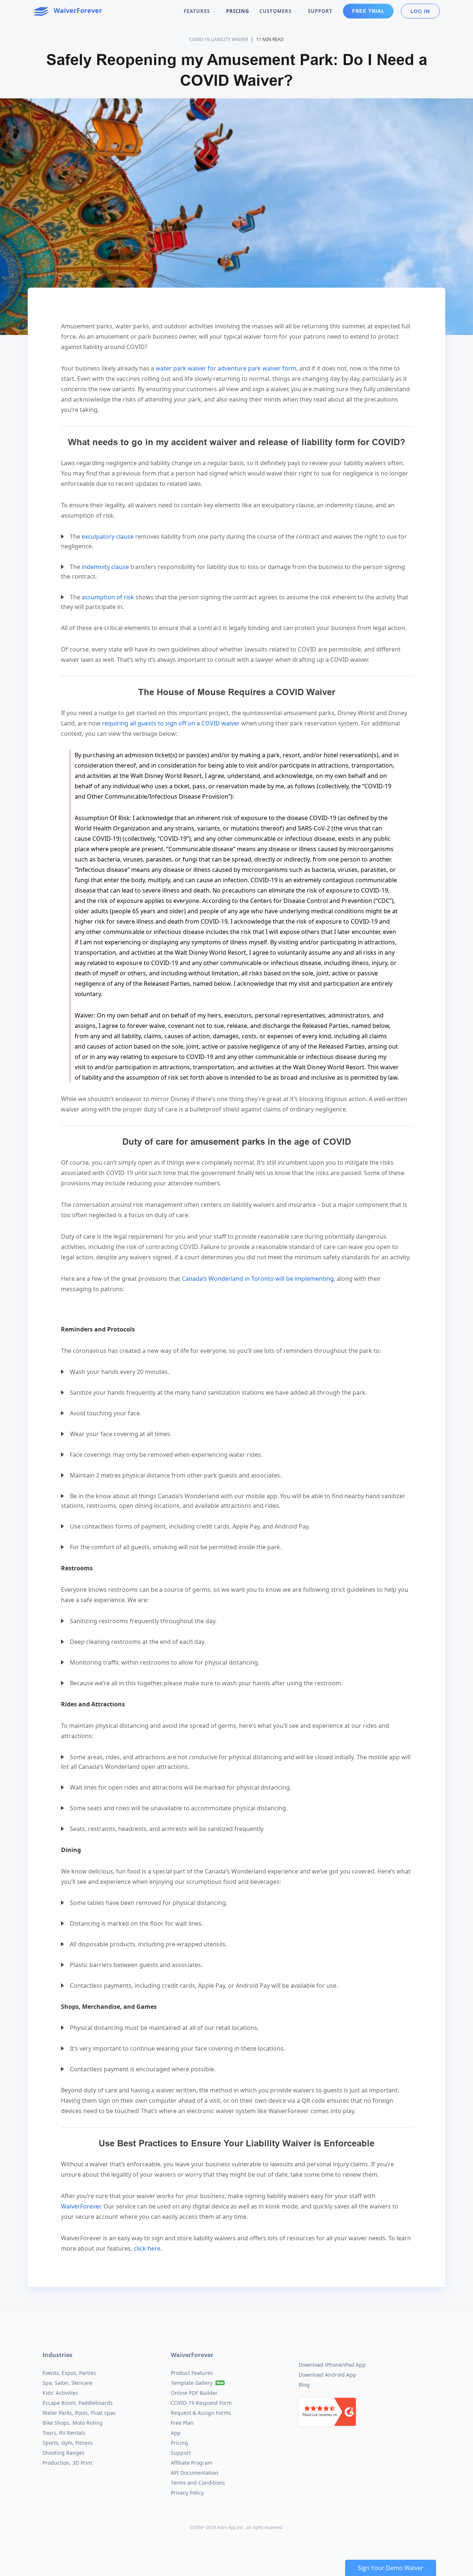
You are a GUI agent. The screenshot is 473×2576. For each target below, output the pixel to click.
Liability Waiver (229, 39)
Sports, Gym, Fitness (68, 2443)
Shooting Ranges (64, 2453)
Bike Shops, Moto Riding (73, 2423)
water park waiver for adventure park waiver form (226, 368)
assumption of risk (108, 597)
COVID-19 (199, 39)
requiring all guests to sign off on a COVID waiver (171, 723)
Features (198, 11)
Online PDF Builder (194, 2393)
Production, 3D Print (67, 2463)
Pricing (238, 11)
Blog (304, 2385)
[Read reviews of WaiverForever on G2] (327, 2408)
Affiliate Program (192, 2463)
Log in (420, 11)
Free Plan (182, 2423)
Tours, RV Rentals (64, 2433)
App (176, 2433)
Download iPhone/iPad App (332, 2365)
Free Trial (368, 11)
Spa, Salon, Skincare (67, 2383)
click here (147, 2248)
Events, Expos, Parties (69, 2373)
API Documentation (195, 2473)
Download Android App (327, 2375)
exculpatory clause (108, 536)
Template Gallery (192, 2383)
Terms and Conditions (198, 2483)
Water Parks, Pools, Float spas (79, 2413)
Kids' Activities (60, 2393)
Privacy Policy (187, 2493)
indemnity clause (105, 567)
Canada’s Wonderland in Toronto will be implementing (258, 1279)
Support (320, 11)
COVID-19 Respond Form (201, 2403)
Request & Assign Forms (201, 2413)
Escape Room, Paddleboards (78, 2403)
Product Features (192, 2373)
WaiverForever (81, 2206)
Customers (276, 11)
